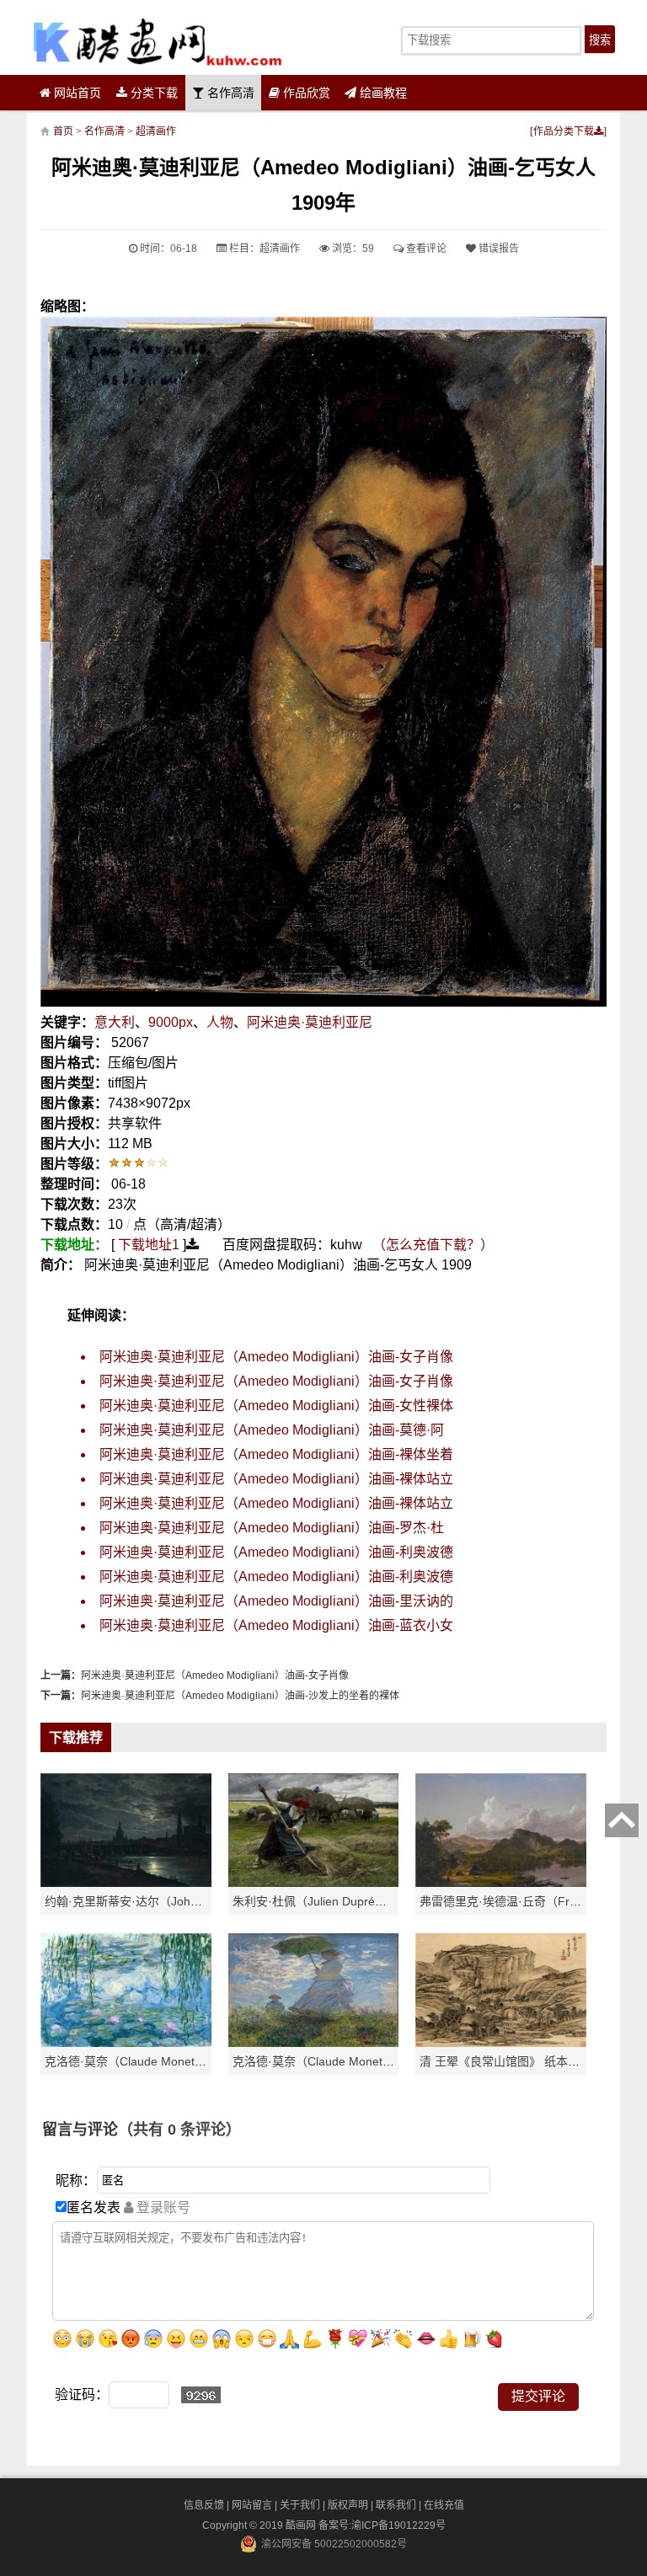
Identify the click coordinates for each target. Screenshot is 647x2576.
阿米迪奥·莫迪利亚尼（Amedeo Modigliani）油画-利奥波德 (276, 1552)
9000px (171, 1022)
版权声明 (348, 2505)
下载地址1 (149, 1245)
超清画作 (156, 131)
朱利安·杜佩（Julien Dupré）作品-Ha (331, 1901)
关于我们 (300, 2505)
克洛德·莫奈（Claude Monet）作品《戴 (337, 2061)
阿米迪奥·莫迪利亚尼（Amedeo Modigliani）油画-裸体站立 (276, 1479)
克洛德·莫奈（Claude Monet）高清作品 (149, 2061)
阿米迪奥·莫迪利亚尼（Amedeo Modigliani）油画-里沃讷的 (276, 1601)
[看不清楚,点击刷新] (201, 2395)
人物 (220, 1022)
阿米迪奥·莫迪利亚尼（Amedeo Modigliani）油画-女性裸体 (276, 1406)
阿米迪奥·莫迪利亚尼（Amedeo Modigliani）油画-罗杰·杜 (272, 1528)
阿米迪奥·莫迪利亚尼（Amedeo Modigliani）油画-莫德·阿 (272, 1430)
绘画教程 (382, 93)
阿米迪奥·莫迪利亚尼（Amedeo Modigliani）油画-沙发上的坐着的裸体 (240, 1696)
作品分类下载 (564, 131)
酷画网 (302, 2525)
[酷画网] (157, 42)
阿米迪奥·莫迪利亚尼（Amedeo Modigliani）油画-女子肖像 (276, 1357)
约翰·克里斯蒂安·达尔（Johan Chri (137, 1901)
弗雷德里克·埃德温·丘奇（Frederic (511, 1901)
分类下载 (152, 93)
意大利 (115, 1022)
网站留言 (252, 2505)
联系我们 (396, 2505)
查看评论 (425, 249)
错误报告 (497, 249)
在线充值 (444, 2505)
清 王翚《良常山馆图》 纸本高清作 (511, 2061)
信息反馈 (204, 2505)
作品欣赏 (305, 93)
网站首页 (76, 93)
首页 (63, 131)
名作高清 (229, 93)
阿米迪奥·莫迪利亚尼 (310, 1022)
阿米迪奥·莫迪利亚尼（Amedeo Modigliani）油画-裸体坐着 (276, 1454)
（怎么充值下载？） (433, 1245)
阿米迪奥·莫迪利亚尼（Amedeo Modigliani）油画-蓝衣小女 (276, 1625)
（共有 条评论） (179, 2130)
